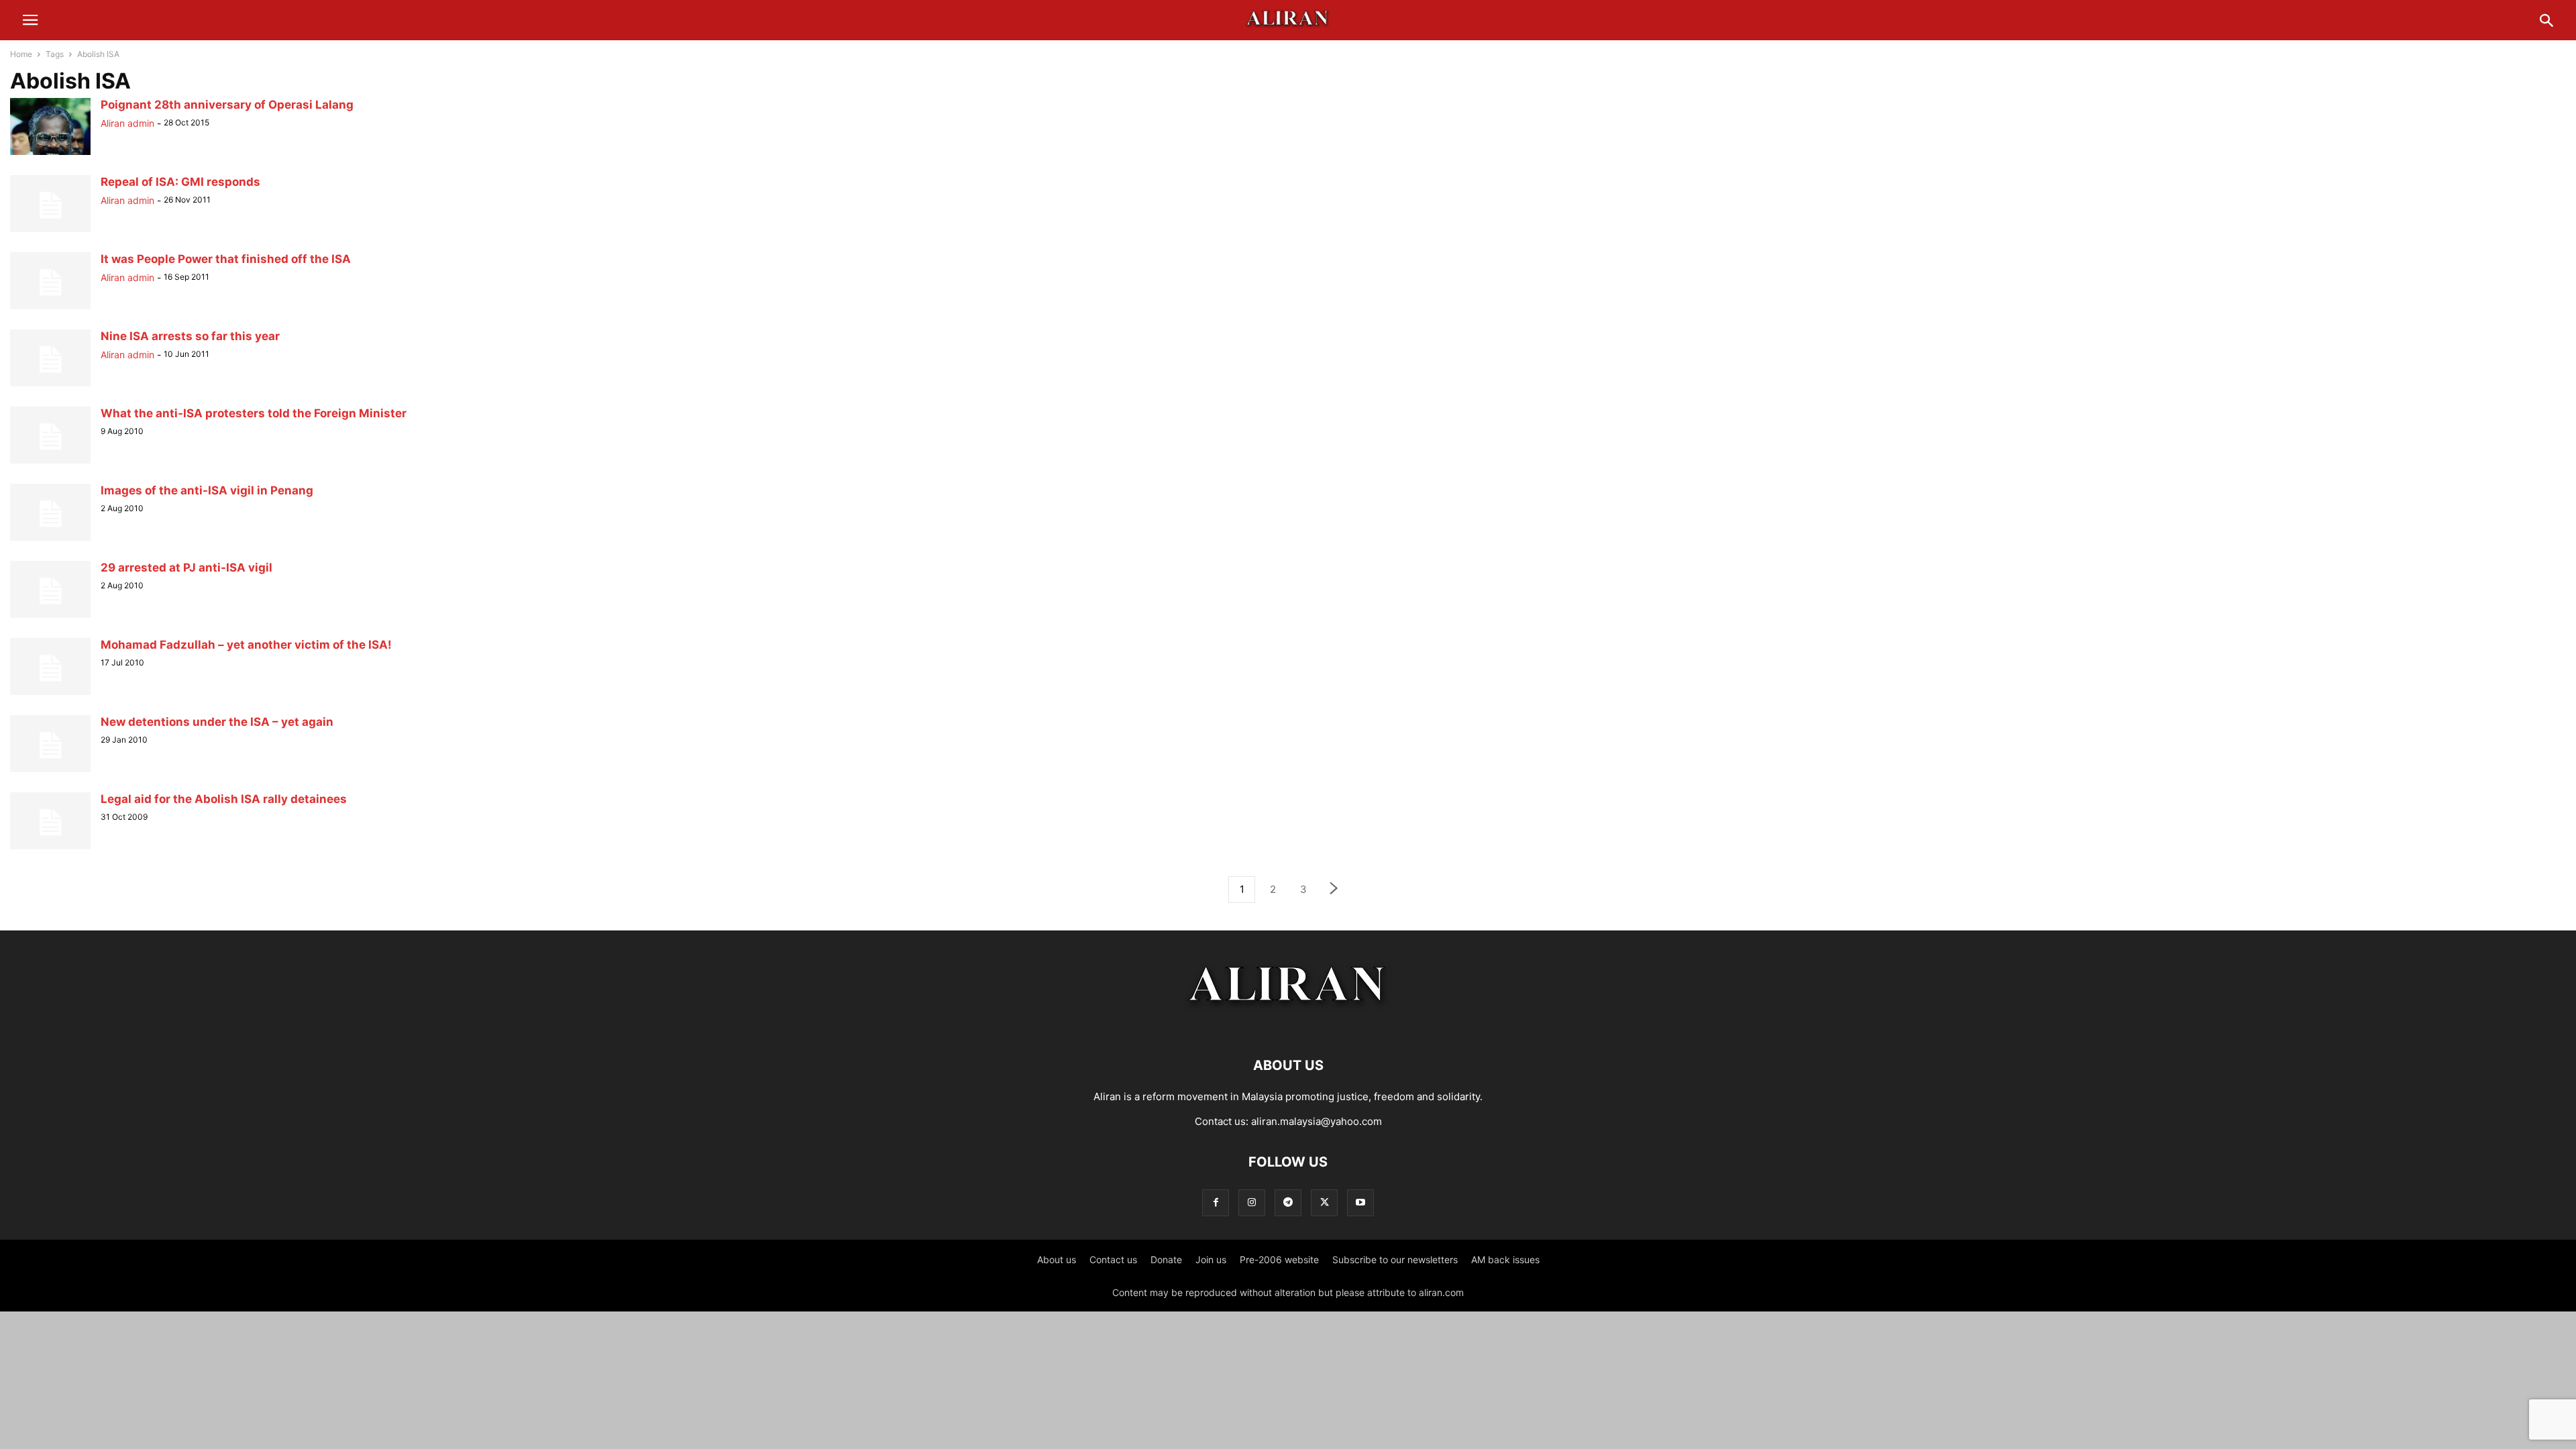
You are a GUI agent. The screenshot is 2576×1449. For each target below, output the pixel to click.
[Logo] (1288, 1025)
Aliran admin (127, 123)
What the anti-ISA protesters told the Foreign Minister (254, 413)
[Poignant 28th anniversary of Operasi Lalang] (50, 155)
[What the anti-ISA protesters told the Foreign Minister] (50, 463)
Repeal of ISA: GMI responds (180, 182)
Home (21, 54)
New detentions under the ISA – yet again (217, 722)
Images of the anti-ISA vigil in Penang (207, 490)
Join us (1211, 1259)
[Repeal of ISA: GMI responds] (50, 232)
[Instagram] (1252, 1202)
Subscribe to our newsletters (1395, 1259)
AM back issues (1505, 1259)
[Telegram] (1288, 1202)
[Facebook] (1216, 1202)
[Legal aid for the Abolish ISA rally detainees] (50, 849)
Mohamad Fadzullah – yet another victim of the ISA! (246, 645)
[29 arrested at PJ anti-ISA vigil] (50, 618)
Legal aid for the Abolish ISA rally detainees (224, 799)
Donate (1166, 1259)
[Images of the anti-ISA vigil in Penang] (50, 540)
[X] (1324, 1202)
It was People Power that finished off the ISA (226, 259)
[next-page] (1334, 890)
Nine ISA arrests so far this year (190, 336)
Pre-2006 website (1279, 1259)
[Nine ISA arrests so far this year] (50, 386)
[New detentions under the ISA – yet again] (50, 772)
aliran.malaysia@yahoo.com (1317, 1121)
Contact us (1113, 1259)
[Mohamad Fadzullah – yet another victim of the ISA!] (50, 695)
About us (1057, 1259)
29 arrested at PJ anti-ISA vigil (186, 568)
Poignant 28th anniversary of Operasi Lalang (227, 105)
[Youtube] (1360, 1202)
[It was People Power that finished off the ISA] (50, 309)
